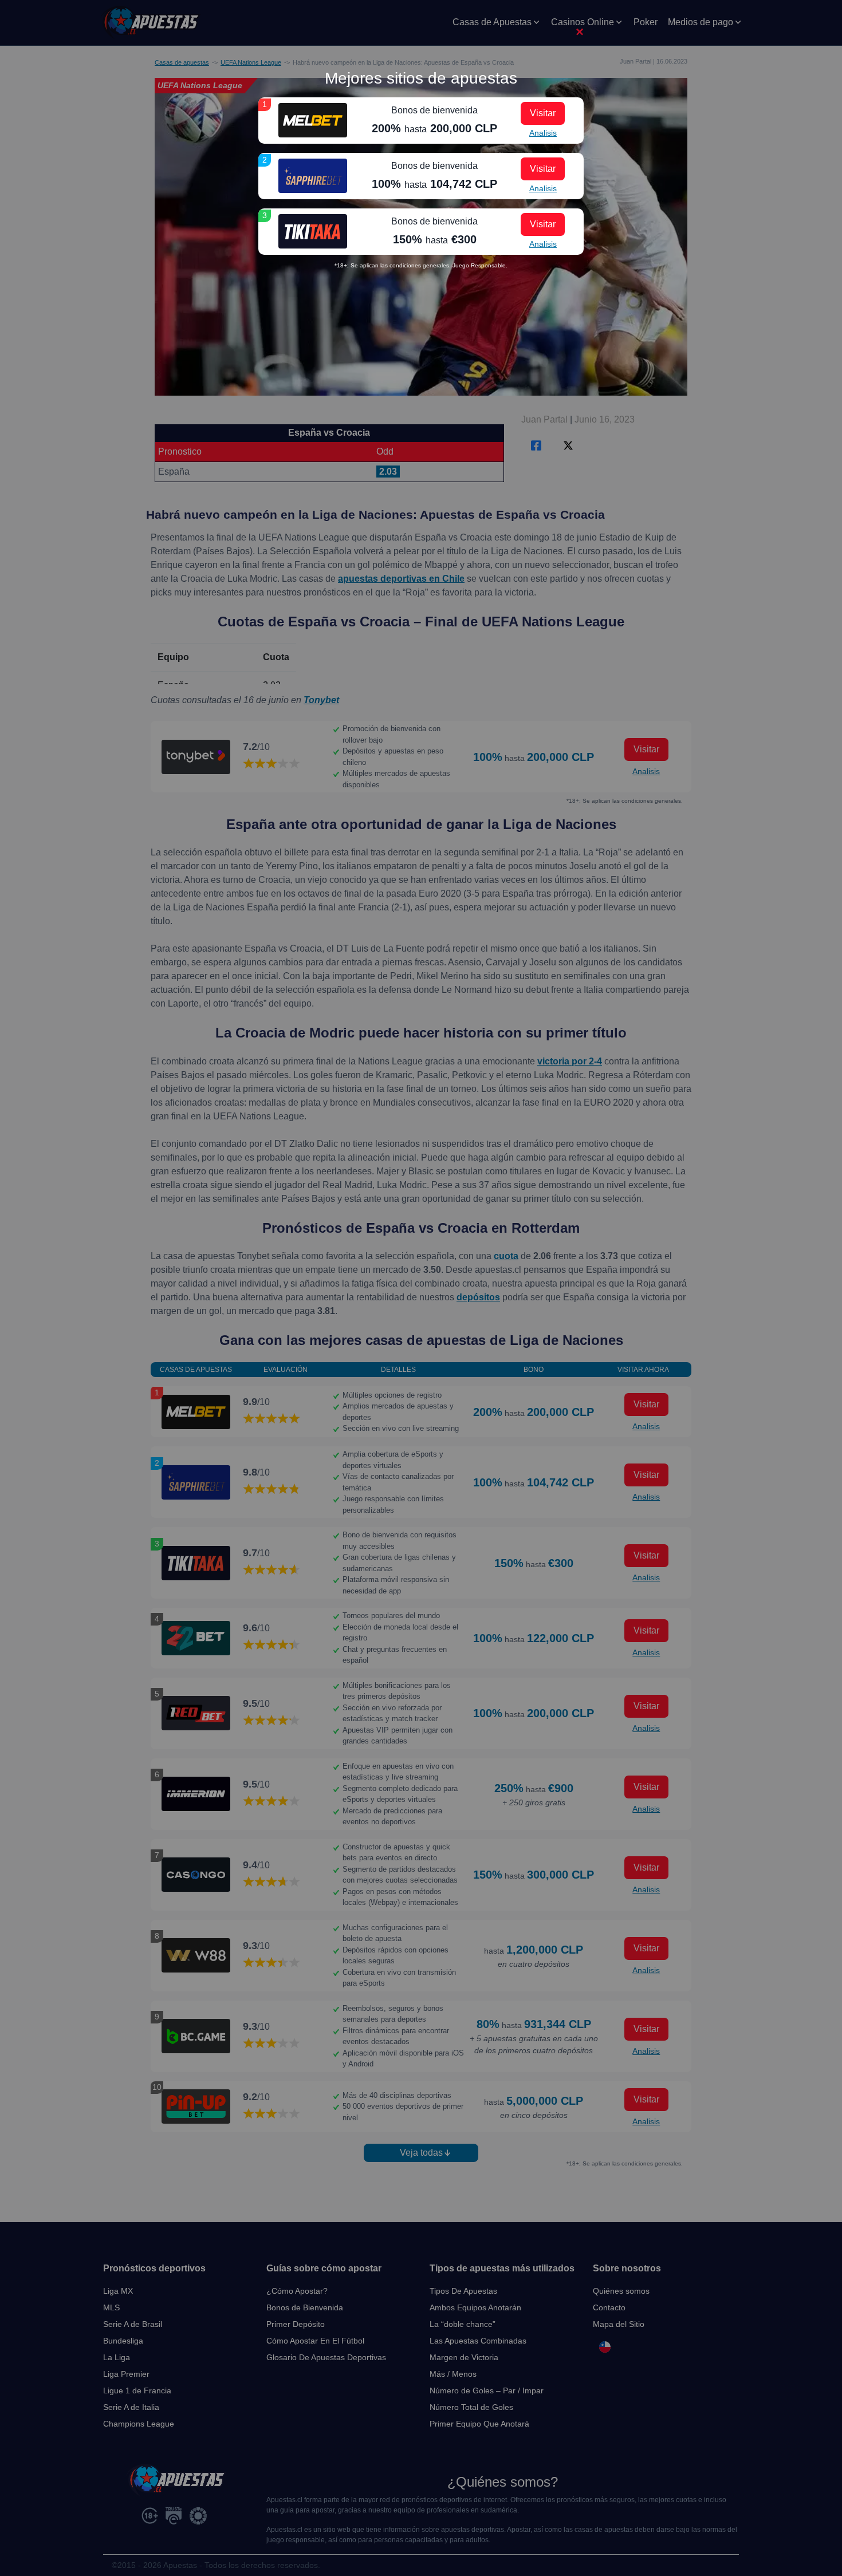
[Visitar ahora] (313, 120)
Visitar (543, 113)
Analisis (543, 133)
